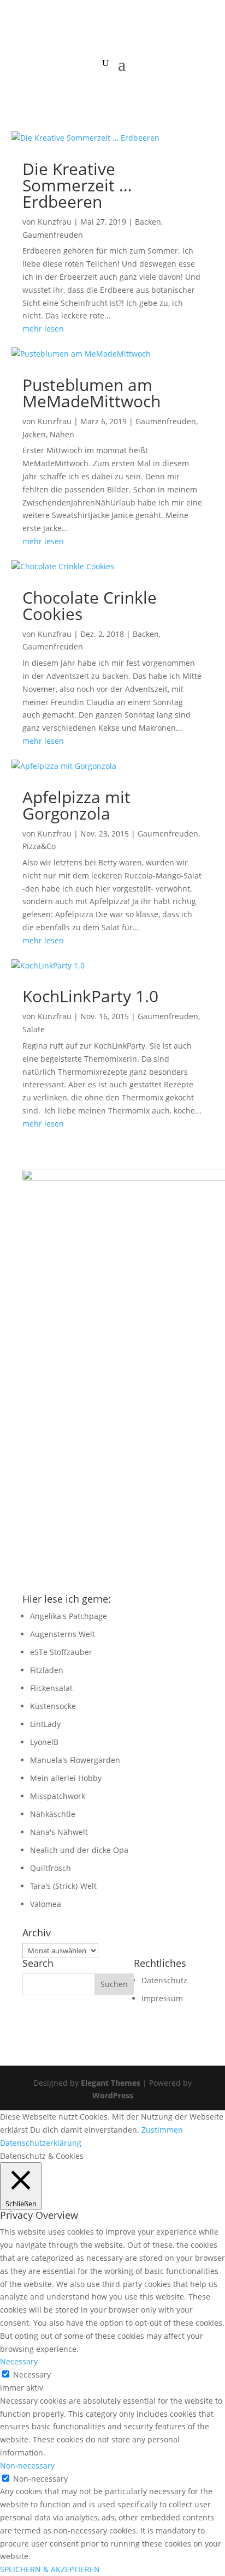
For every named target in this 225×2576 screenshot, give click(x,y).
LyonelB (44, 1742)
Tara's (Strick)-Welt (63, 1886)
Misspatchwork (58, 1796)
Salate (34, 1029)
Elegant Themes (111, 2083)
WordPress (113, 2095)
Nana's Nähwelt (59, 1832)
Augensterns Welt (63, 1634)
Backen (148, 222)
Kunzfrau (55, 222)
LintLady (45, 1724)
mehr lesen (43, 329)
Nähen (62, 434)
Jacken (34, 434)
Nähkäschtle (53, 1814)
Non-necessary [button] (27, 2466)
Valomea (46, 1904)
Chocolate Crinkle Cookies (90, 606)
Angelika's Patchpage (69, 1616)
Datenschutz (164, 1980)
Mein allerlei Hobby (66, 1778)
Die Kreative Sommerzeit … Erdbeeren (77, 185)
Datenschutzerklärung (41, 2143)
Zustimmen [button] (162, 2130)
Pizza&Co (39, 846)
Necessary (32, 2375)
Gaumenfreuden (53, 235)
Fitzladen (47, 1670)
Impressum (162, 1998)
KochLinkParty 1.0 (90, 996)
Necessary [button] (19, 2361)
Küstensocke (53, 1706)
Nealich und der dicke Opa (79, 1850)
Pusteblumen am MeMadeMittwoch (91, 393)
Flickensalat (51, 1688)
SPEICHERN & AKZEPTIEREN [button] (50, 2569)
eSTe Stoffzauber (61, 1652)
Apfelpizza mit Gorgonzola (76, 805)
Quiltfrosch (51, 1868)
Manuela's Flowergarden (75, 1760)
